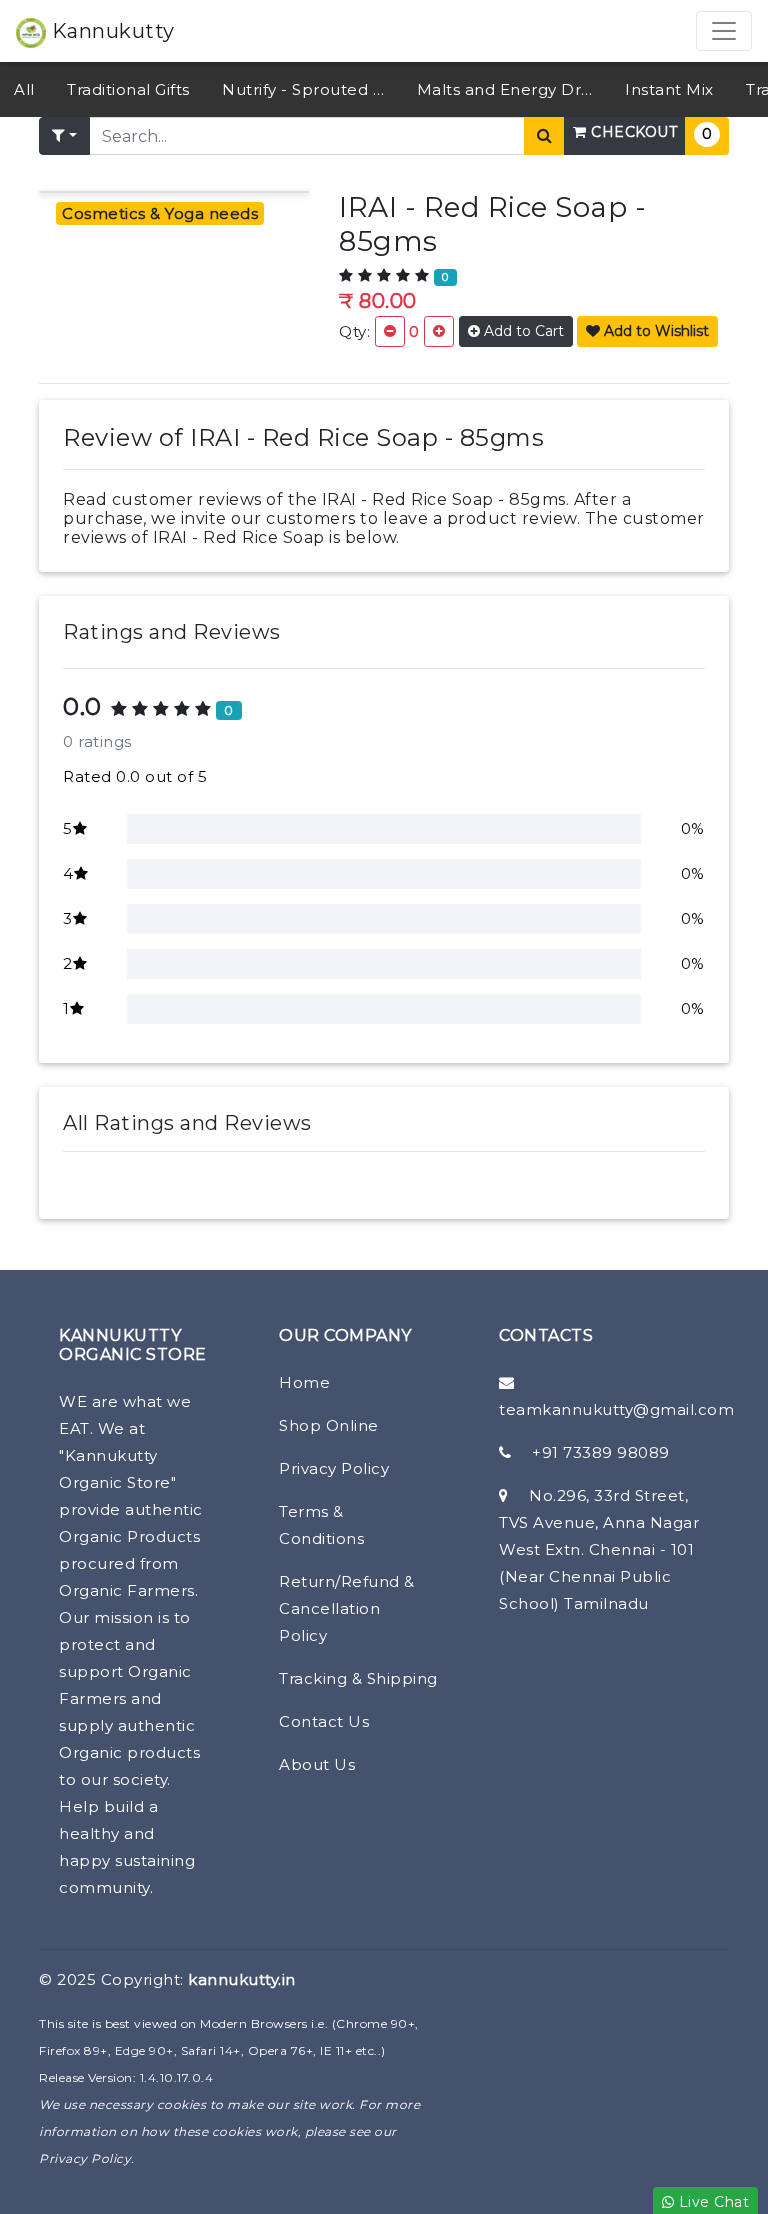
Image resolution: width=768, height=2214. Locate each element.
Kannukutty (110, 31)
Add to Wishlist (654, 331)
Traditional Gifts (128, 89)
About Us (317, 1764)
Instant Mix (669, 89)
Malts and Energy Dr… (505, 89)
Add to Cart (522, 331)
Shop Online (329, 1425)
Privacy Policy (334, 1468)
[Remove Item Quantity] (390, 331)
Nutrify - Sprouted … (303, 89)
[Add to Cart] (439, 331)
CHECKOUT (632, 132)
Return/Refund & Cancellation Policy (347, 1608)
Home (304, 1382)
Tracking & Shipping (358, 1678)
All (24, 89)
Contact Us (324, 1721)
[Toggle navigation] (724, 31)
